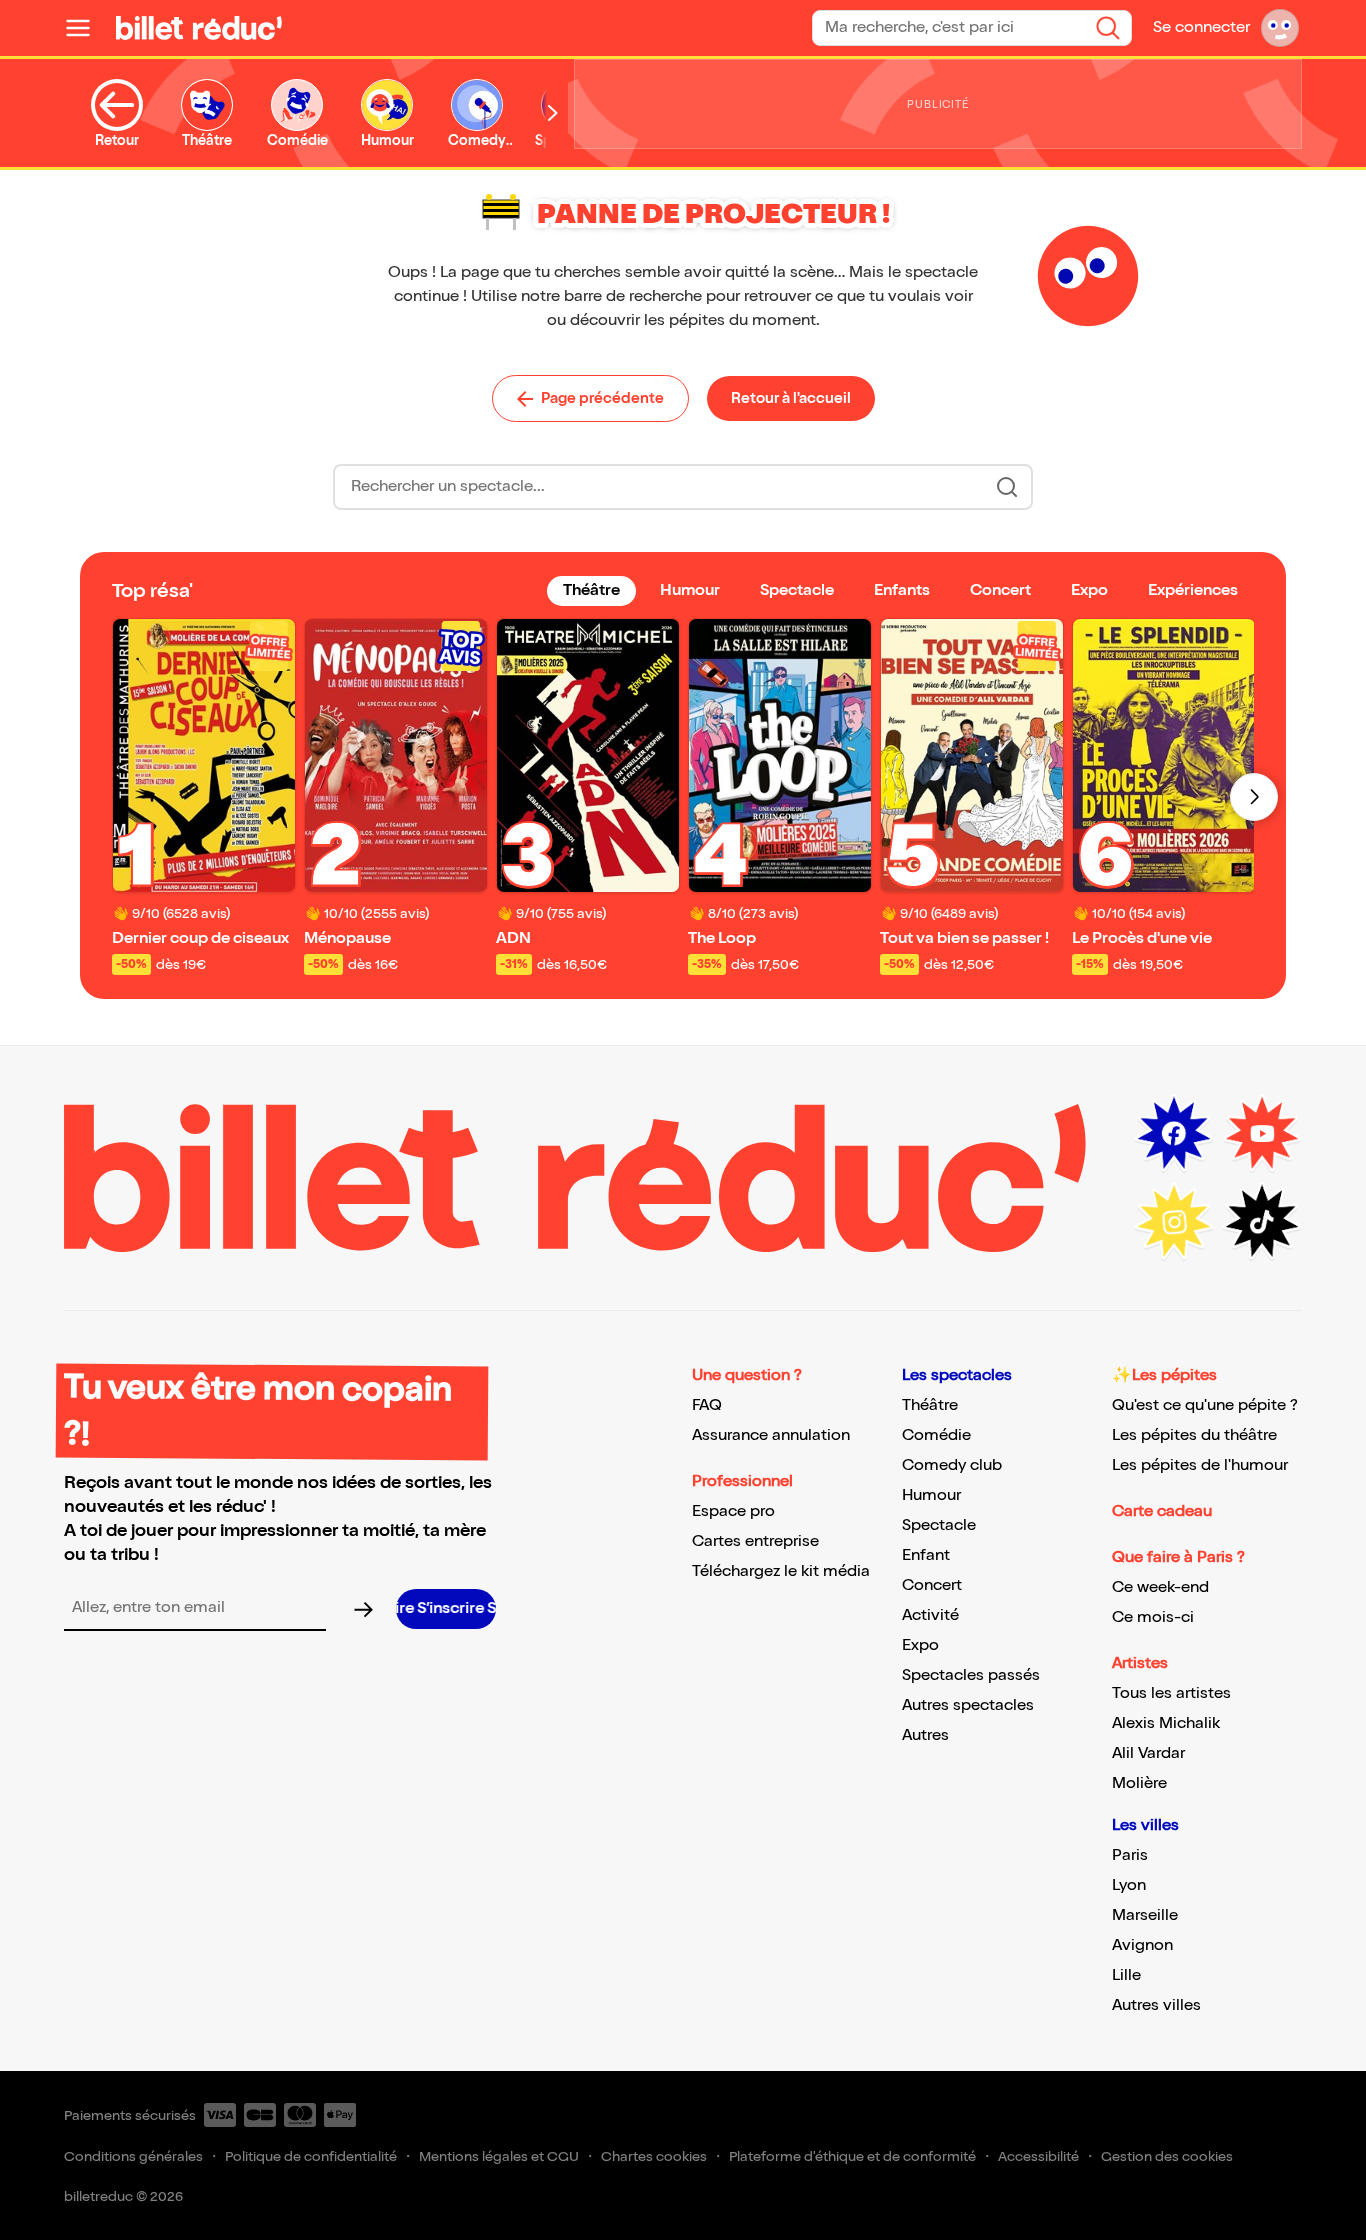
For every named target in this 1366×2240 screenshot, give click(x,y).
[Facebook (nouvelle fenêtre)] (1174, 1134)
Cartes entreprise (755, 1541)
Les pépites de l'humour (1200, 1465)
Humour (931, 1495)
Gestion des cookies (1167, 2156)
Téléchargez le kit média (781, 1571)
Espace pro (733, 1511)
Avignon (1142, 1945)
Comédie (936, 1435)
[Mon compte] (1280, 28)
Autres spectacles (968, 1705)
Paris (1130, 1855)
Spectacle (939, 1525)
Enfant (926, 1555)
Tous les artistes (1171, 1693)
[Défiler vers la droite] (553, 113)
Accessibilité (1038, 2156)
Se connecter (1201, 27)
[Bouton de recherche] (1007, 487)
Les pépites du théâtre (1194, 1435)
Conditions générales (133, 2156)
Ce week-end (1160, 1587)
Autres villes (1156, 2005)
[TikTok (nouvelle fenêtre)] (1262, 1222)
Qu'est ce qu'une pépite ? (1205, 1405)
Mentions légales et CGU (499, 2156)
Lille (1126, 1975)
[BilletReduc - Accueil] (199, 28)
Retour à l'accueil (791, 398)
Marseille (1145, 1915)
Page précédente (602, 398)
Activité (930, 1615)
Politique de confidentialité (311, 2156)
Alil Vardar (1148, 1753)
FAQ (707, 1405)
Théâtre (930, 1405)
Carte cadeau (1162, 1511)
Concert (932, 1585)
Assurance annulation (771, 1435)
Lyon (1129, 1885)
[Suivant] (1254, 797)
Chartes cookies (654, 2156)
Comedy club (952, 1465)
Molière (1139, 1783)
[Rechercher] (1108, 28)
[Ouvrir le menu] (86, 28)
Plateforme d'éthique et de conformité (852, 2156)
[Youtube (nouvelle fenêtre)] (1262, 1134)
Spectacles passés (971, 1675)
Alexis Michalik (1166, 1723)
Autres (925, 1735)
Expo (920, 1645)
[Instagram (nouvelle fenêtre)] (1174, 1222)
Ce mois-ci (1153, 1617)
